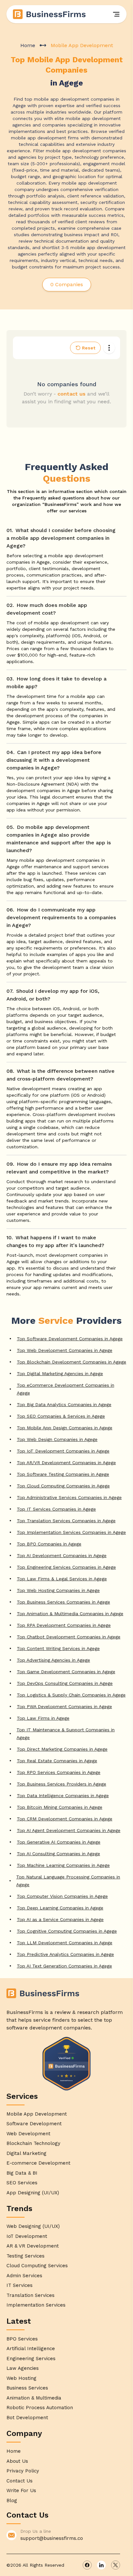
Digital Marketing (26, 2153)
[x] (116, 2565)
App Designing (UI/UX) (33, 2193)
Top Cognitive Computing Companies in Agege (67, 1931)
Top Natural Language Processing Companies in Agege (68, 1881)
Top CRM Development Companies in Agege (65, 1819)
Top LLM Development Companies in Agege (65, 1943)
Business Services (27, 2388)
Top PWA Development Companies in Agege (64, 1706)
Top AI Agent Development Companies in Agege (69, 1830)
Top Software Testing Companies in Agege (63, 1474)
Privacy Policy (23, 2471)
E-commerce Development (38, 2163)
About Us (17, 2461)
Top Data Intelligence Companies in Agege (63, 1796)
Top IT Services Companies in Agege (56, 1509)
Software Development (34, 2124)
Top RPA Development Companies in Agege (64, 1625)
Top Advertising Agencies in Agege (53, 1660)
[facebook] (87, 2565)
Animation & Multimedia (34, 2398)
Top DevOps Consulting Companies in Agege (65, 1683)
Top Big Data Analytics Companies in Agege (64, 1404)
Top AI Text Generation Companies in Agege (64, 1966)
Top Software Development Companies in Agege (70, 1339)
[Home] (50, 14)
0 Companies (67, 284)
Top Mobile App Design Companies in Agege (65, 1428)
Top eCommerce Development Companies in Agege (66, 1389)
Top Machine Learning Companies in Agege (63, 1865)
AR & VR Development (33, 2246)
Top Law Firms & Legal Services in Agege (62, 1579)
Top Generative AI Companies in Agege (59, 1842)
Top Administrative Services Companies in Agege (69, 1497)
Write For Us (21, 2490)
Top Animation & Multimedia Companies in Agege (70, 1614)
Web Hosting (21, 2378)
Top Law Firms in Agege (43, 1718)
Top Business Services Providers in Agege (61, 1784)
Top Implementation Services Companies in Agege (71, 1532)
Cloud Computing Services (37, 2266)
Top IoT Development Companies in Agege (63, 1451)
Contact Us (20, 2481)
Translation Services (31, 2295)
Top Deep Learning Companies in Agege (60, 1908)
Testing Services (26, 2256)
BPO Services (22, 2339)
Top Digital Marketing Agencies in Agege (60, 1374)
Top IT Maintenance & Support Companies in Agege (66, 1734)
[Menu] (116, 14)
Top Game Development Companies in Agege (66, 1672)
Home (28, 45)
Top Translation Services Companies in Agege (66, 1521)
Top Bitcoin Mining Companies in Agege (60, 1807)
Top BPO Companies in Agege (49, 1544)
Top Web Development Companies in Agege (65, 1350)
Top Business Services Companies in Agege (63, 1602)
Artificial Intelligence (31, 2349)
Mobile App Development (37, 2114)
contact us (72, 394)
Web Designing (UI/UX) (33, 2226)
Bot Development (27, 2418)
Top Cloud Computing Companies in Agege (63, 1486)
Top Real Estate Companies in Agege (57, 1761)
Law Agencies (23, 2368)
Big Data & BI (22, 2173)
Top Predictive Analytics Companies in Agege (65, 1954)
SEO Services (22, 2183)
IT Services (20, 2285)
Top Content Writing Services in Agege (58, 1648)
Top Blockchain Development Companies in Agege (72, 1362)
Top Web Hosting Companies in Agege (58, 1590)
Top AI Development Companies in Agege (62, 1555)
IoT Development (27, 2236)
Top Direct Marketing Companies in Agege (62, 1749)
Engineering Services (31, 2359)
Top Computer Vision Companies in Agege (62, 1896)
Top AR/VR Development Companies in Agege (66, 1463)
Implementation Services (36, 2305)
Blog (12, 2501)
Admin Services (24, 2276)
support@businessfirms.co (52, 2538)
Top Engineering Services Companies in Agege (66, 1567)
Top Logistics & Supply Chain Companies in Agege (71, 1695)
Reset (89, 348)
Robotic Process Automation (40, 2408)
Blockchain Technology (33, 2143)
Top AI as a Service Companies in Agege (60, 1919)
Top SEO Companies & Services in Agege (61, 1416)
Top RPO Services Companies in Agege (59, 1772)
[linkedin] (101, 2565)
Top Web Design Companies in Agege (57, 1439)
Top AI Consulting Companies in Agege (58, 1854)
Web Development (28, 2134)
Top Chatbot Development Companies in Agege (69, 1637)
